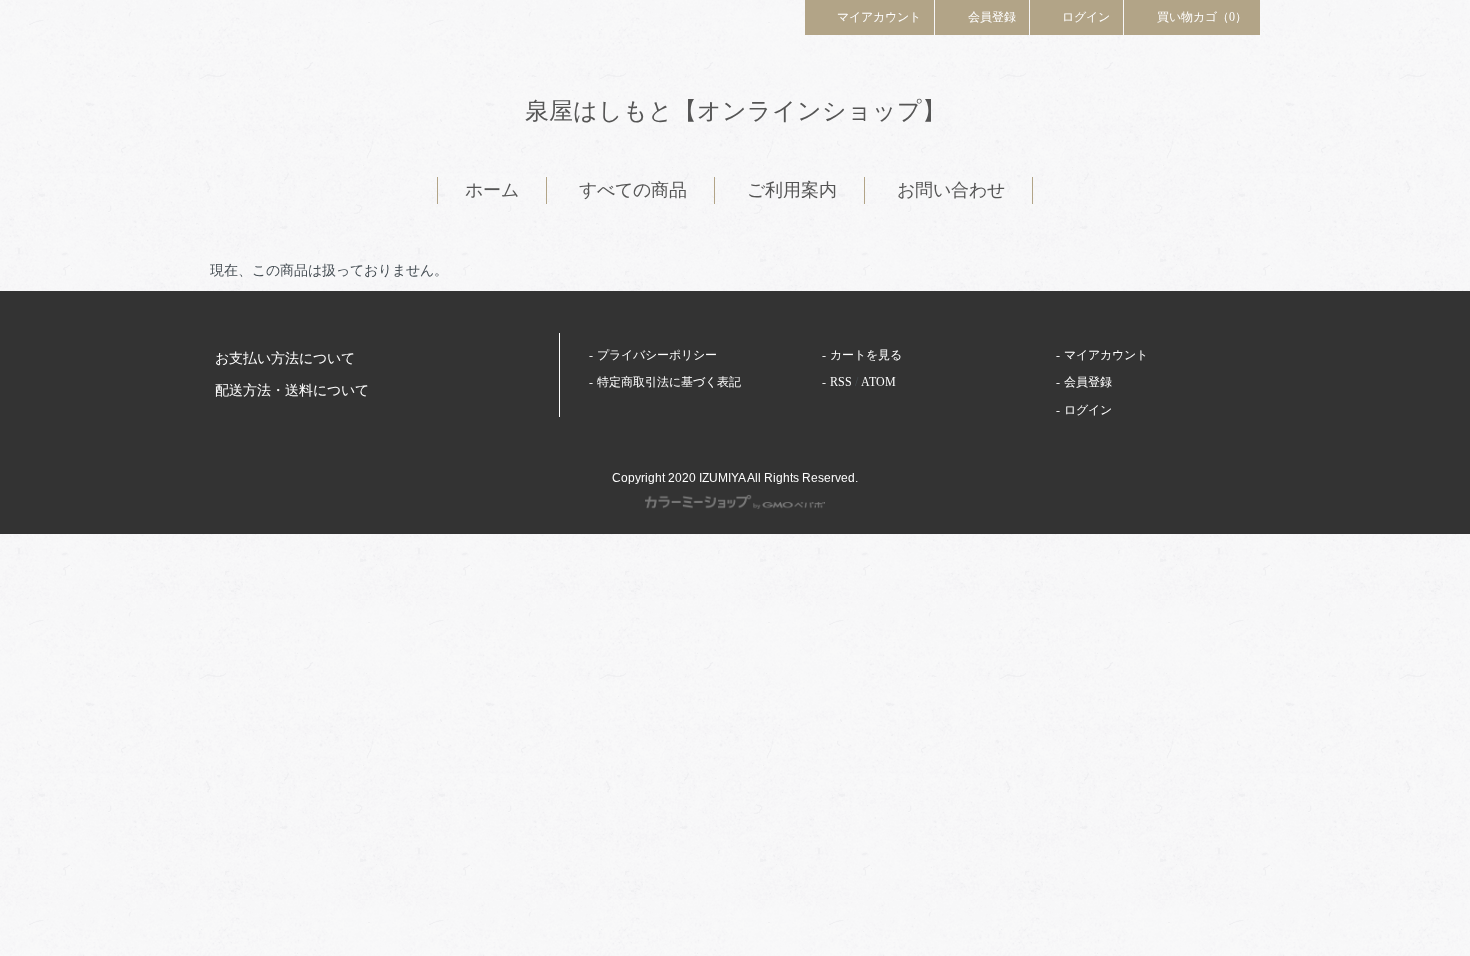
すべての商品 (633, 190)
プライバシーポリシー (657, 355)
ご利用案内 (792, 190)
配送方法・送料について (292, 390)
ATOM (878, 382)
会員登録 (992, 17)
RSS (841, 382)
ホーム (492, 190)
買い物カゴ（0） (1202, 17)
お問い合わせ (951, 190)
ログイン (1086, 17)
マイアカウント (879, 17)
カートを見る (866, 355)
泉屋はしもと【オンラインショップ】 (735, 111)
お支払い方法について (285, 358)
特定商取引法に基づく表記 (669, 382)
